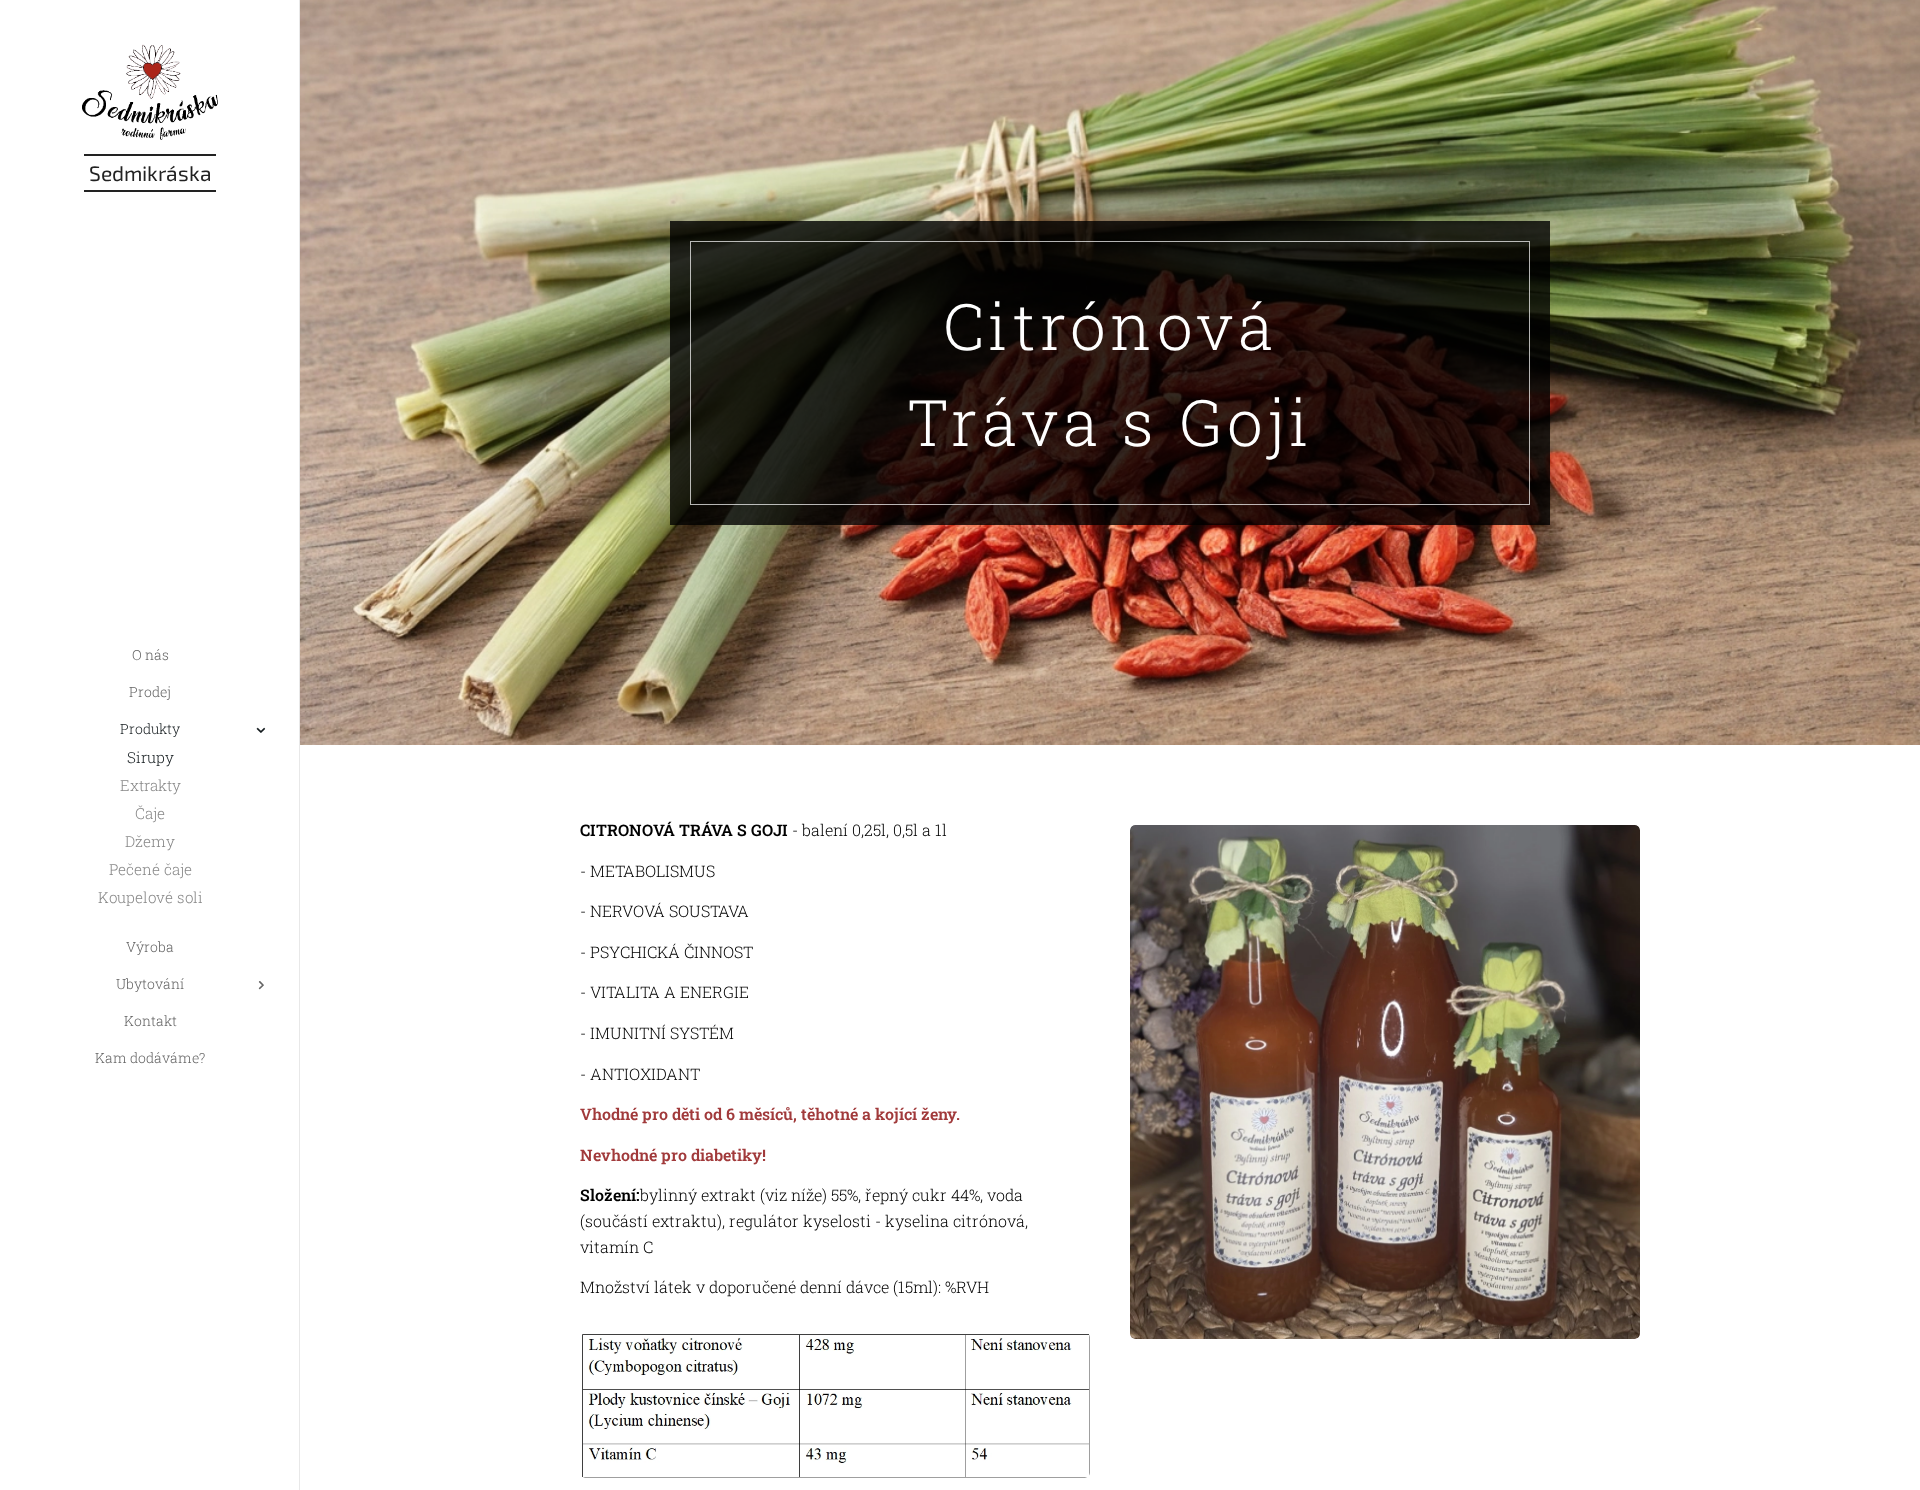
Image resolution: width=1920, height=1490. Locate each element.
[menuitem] (150, 654)
